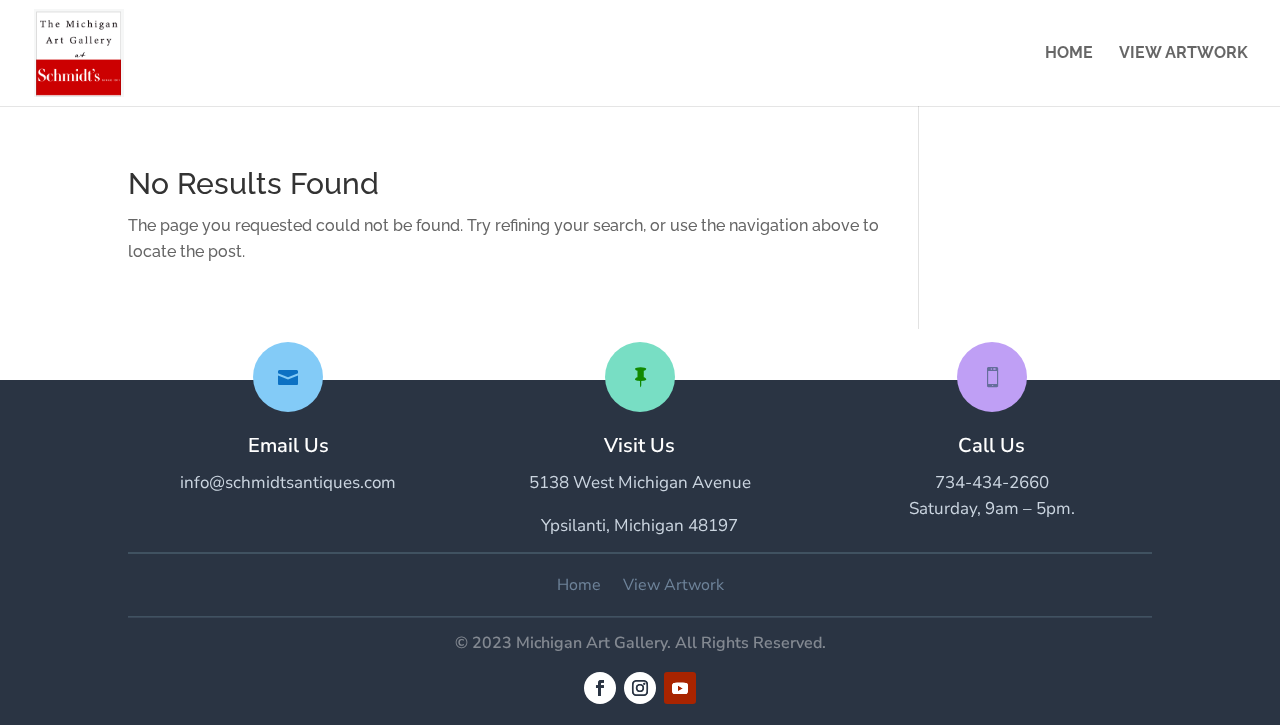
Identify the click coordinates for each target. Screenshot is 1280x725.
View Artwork (1183, 54)
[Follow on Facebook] (600, 688)
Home (1069, 54)
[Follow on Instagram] (640, 688)
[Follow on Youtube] (680, 688)
